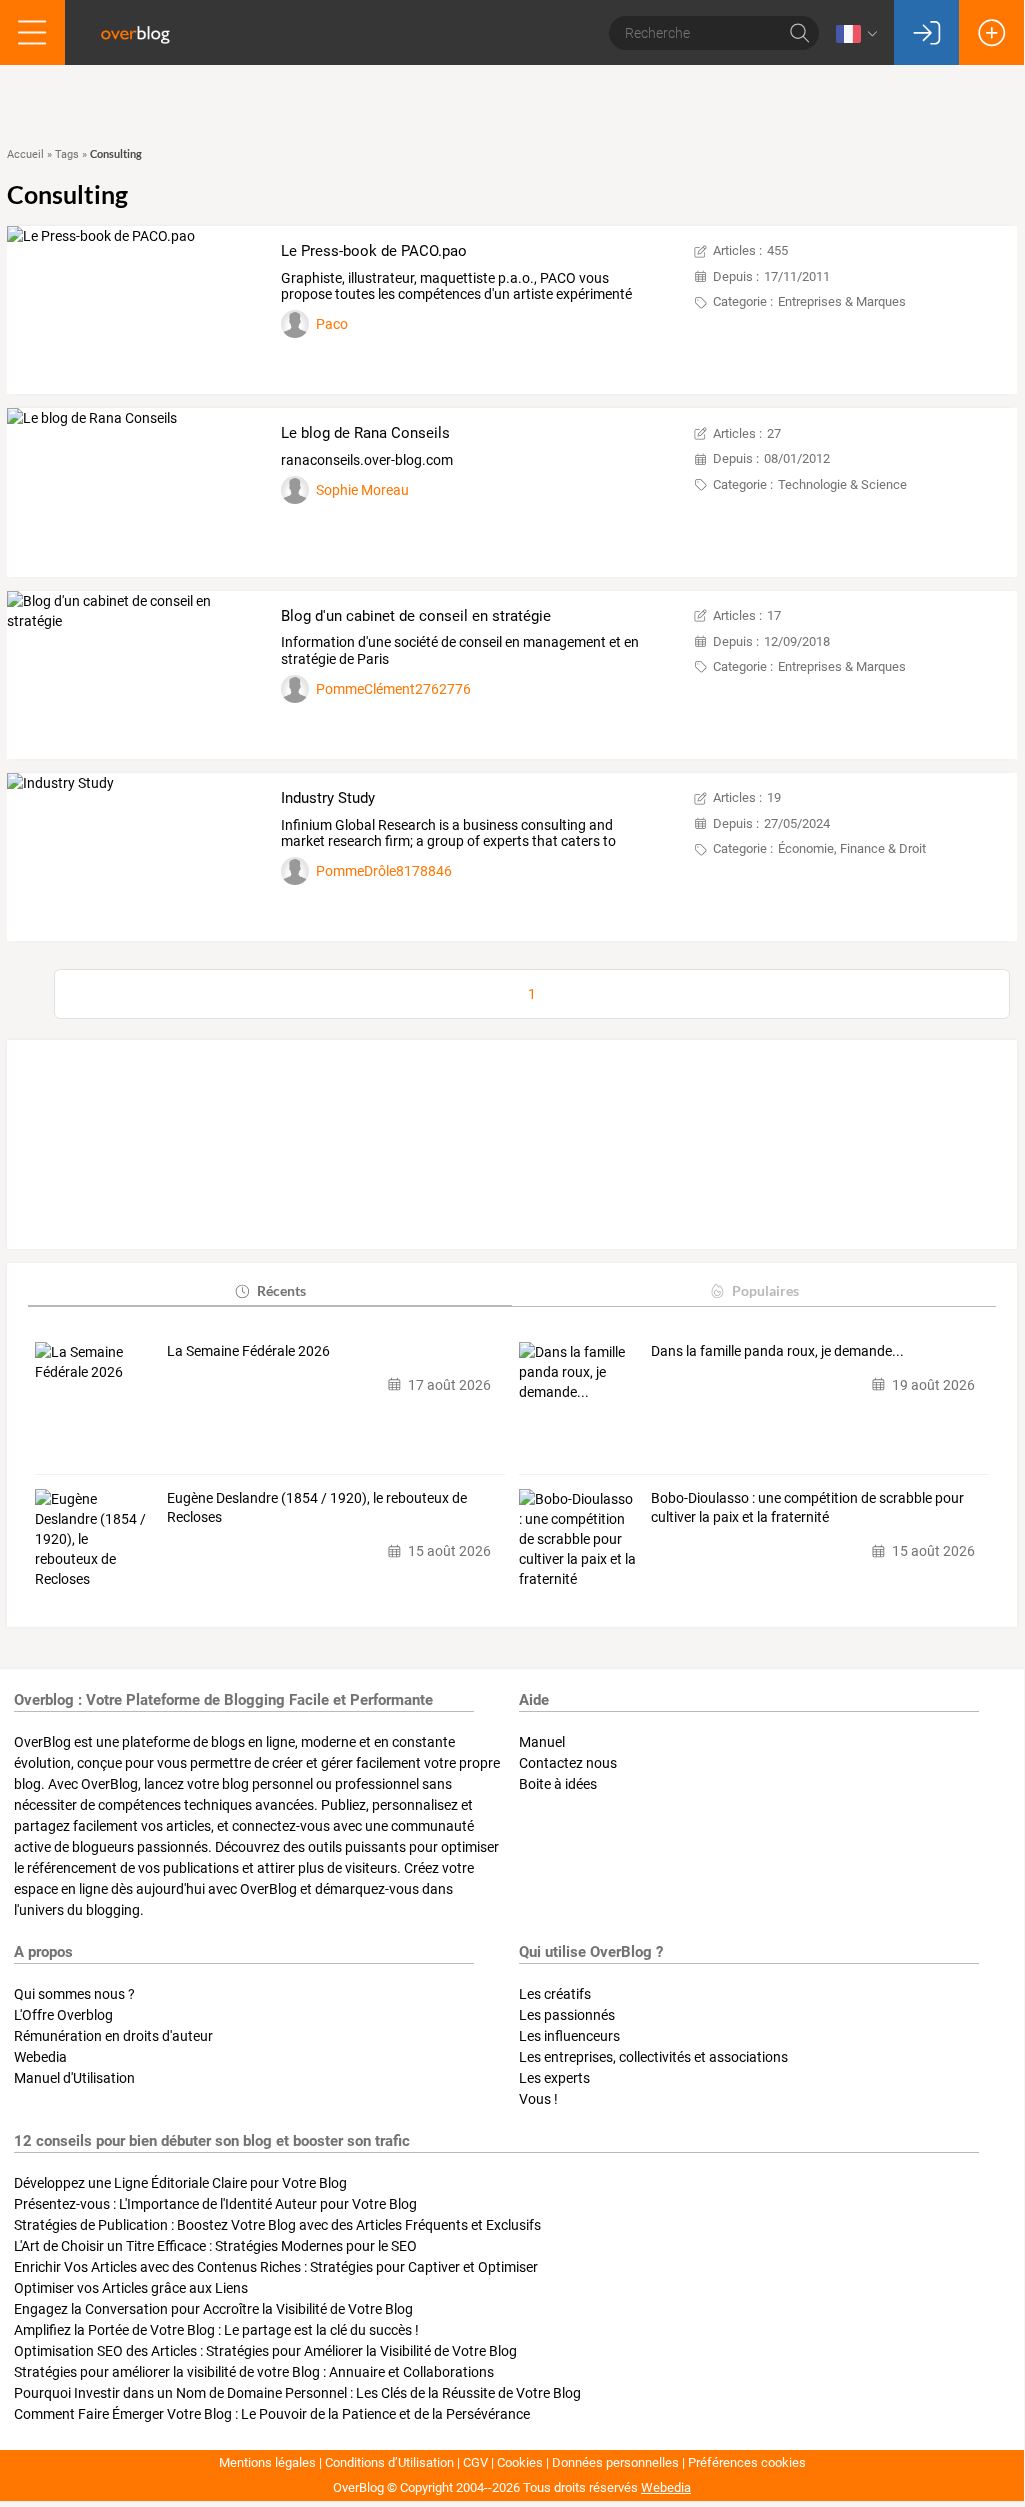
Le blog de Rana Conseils (365, 433)
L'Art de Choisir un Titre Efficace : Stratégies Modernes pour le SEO (215, 2246)
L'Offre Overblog (63, 2015)
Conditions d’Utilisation (389, 2462)
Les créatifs (555, 1994)
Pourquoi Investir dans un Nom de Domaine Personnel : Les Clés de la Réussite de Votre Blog (297, 2393)
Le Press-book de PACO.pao (374, 251)
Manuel (542, 1742)
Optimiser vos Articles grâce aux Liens (131, 2288)
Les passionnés (567, 2015)
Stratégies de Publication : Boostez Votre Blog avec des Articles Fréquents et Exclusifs (277, 2225)
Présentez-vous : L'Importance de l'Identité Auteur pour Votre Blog (215, 2204)
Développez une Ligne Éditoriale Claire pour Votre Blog (180, 2183)
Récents (281, 1290)
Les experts (554, 2078)
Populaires (765, 1290)
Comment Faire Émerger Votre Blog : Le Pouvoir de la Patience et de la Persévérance (272, 2414)
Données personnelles (615, 2462)
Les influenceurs (569, 2036)
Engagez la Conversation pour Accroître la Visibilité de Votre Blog (213, 2309)
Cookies (520, 2462)
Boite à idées (558, 1784)
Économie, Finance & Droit (852, 848)
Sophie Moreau (362, 490)
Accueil (25, 154)
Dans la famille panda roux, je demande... (777, 1351)
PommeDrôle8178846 (384, 871)
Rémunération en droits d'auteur (113, 2036)
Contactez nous (568, 1763)
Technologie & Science (842, 484)
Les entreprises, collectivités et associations (653, 2057)
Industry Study (328, 798)
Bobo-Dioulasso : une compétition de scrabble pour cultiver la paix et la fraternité (807, 1508)
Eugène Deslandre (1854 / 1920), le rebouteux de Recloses (317, 1508)
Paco (332, 324)
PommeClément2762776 (393, 689)
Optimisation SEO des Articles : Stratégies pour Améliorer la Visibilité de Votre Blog (265, 2351)
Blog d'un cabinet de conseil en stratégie (416, 616)
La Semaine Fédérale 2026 (248, 1351)
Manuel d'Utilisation (74, 2078)
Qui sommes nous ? (74, 1994)
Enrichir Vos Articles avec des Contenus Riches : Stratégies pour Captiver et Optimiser (276, 2267)
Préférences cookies (747, 2462)
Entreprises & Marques (842, 301)
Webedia (40, 2057)
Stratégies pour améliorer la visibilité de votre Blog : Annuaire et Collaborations (254, 2372)
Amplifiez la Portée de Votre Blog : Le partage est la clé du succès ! (216, 2330)
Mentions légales (267, 2462)
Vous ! (538, 2099)
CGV (475, 2462)
